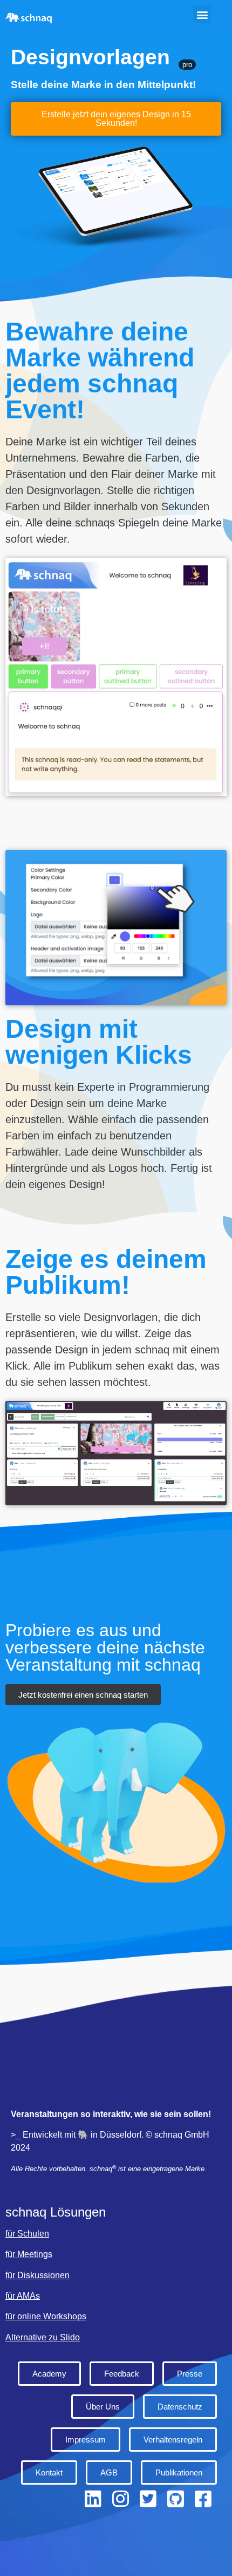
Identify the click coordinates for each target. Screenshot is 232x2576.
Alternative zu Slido (43, 2337)
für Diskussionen (37, 2275)
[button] (202, 14)
